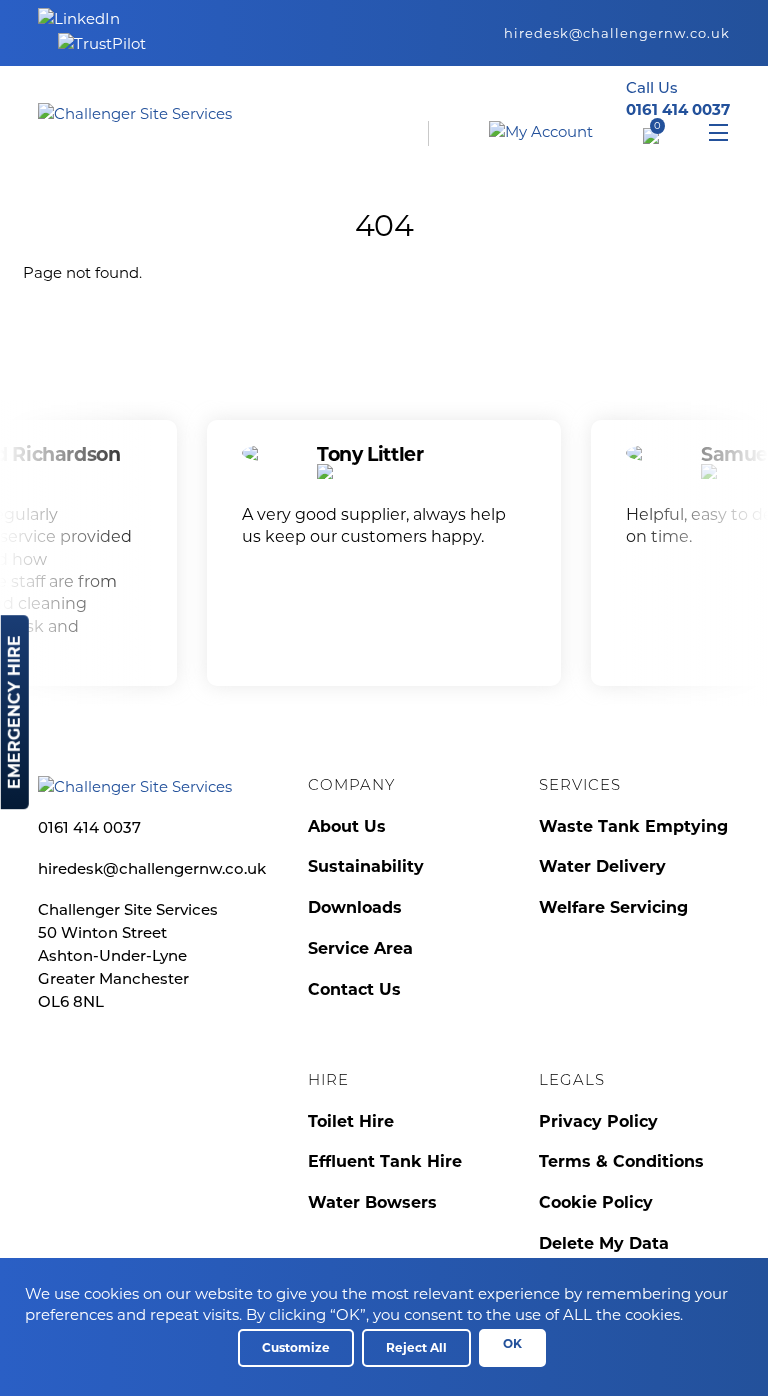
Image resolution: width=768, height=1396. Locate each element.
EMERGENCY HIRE (14, 712)
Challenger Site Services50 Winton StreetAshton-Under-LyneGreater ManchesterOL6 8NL (128, 957)
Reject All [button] (416, 1347)
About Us (347, 826)
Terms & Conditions (621, 1161)
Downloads (355, 907)
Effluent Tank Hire (385, 1161)
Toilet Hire (351, 1121)
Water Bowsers (372, 1202)
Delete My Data (604, 1243)
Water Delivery (602, 866)
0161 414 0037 (89, 829)
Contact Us (354, 989)
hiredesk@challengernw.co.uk (617, 33)
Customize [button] (296, 1347)
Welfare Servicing (613, 907)
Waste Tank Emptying (633, 826)
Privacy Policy (598, 1121)
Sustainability (366, 866)
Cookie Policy (596, 1202)
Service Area (360, 948)
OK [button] (512, 1343)
